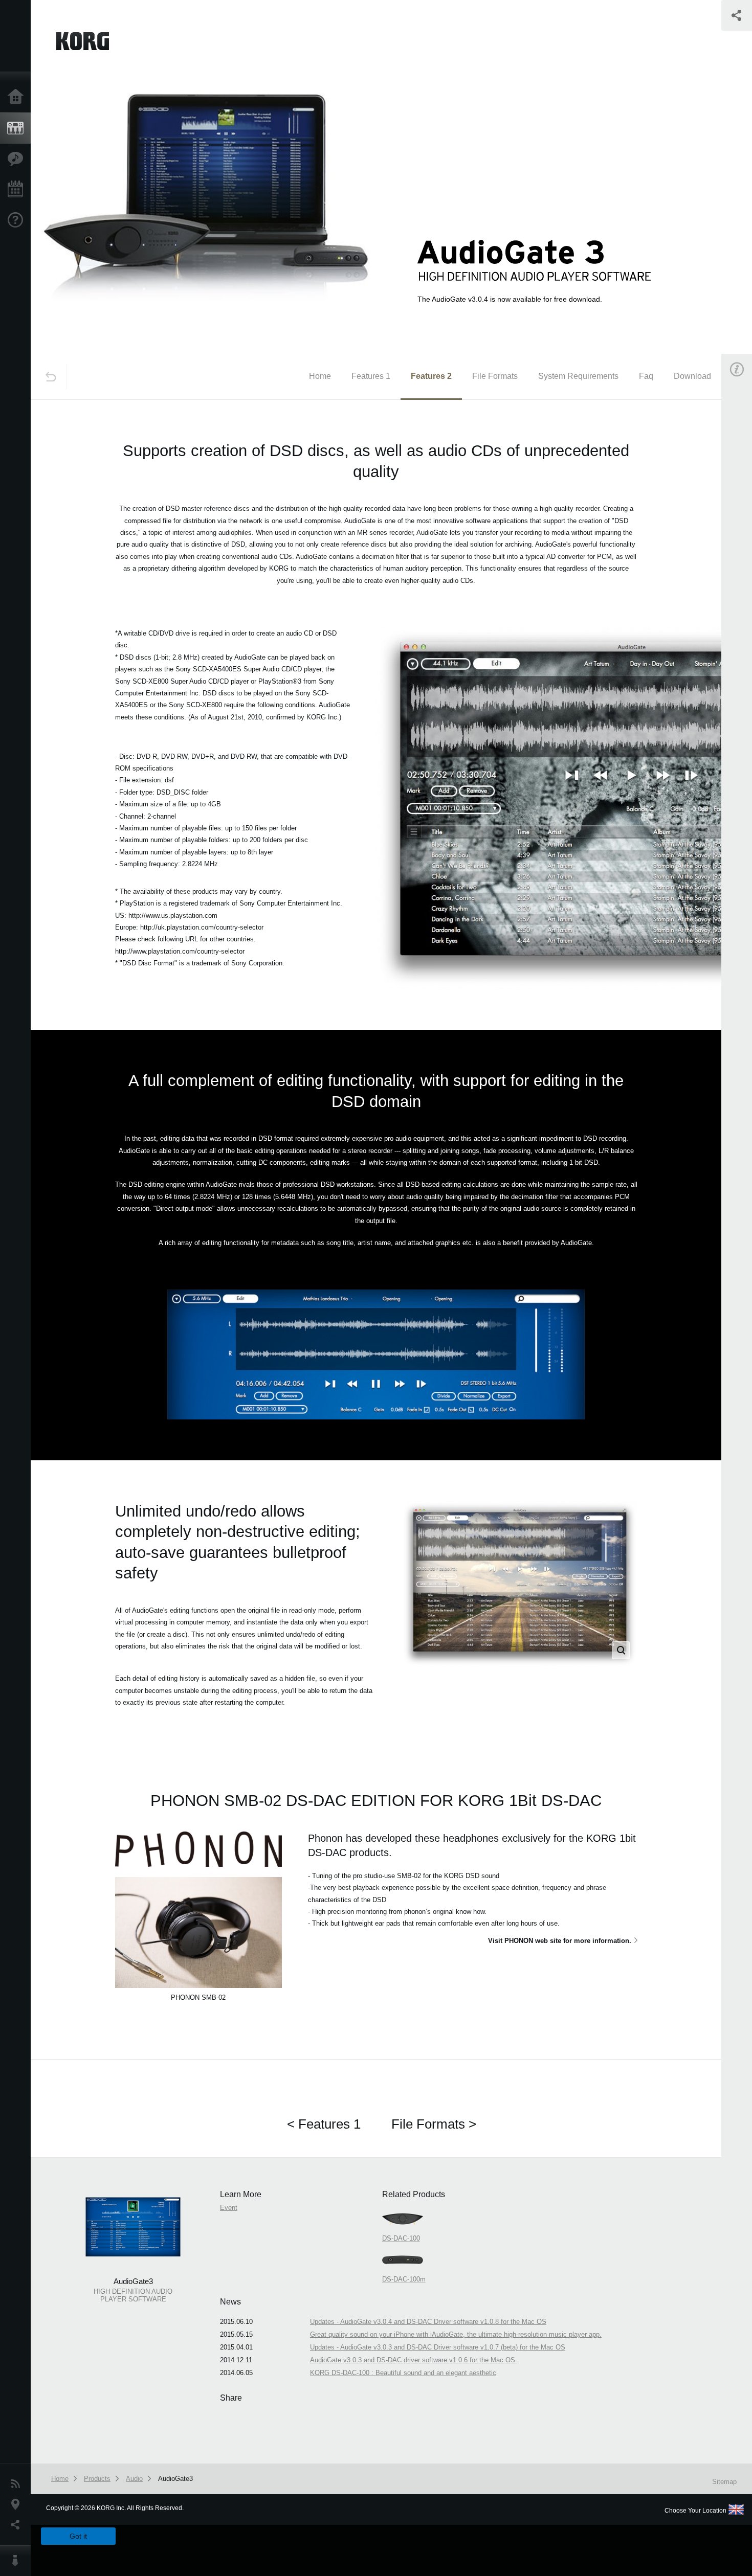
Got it (78, 2536)
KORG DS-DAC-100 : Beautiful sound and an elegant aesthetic (403, 2373)
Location (18, 2504)
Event (229, 2208)
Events (18, 190)
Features (18, 159)
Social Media (18, 2525)
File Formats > (434, 2124)
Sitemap (724, 2482)
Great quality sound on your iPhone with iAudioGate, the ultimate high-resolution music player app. (456, 2334)
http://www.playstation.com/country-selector (180, 951)
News (18, 2484)
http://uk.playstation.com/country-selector (202, 927)
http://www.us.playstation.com (173, 916)
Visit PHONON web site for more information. (560, 1941)
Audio (134, 2479)
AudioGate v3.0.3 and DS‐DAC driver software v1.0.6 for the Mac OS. (414, 2360)
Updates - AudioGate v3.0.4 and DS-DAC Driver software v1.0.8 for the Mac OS (428, 2322)
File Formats (495, 376)
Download (692, 376)
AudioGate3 (175, 2479)
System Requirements (578, 376)
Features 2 (431, 376)
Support (18, 220)
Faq (646, 376)
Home (18, 97)
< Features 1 (324, 2124)
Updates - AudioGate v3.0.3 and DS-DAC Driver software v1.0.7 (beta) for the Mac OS (438, 2347)
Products (18, 128)
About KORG (18, 2561)
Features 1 (371, 376)
